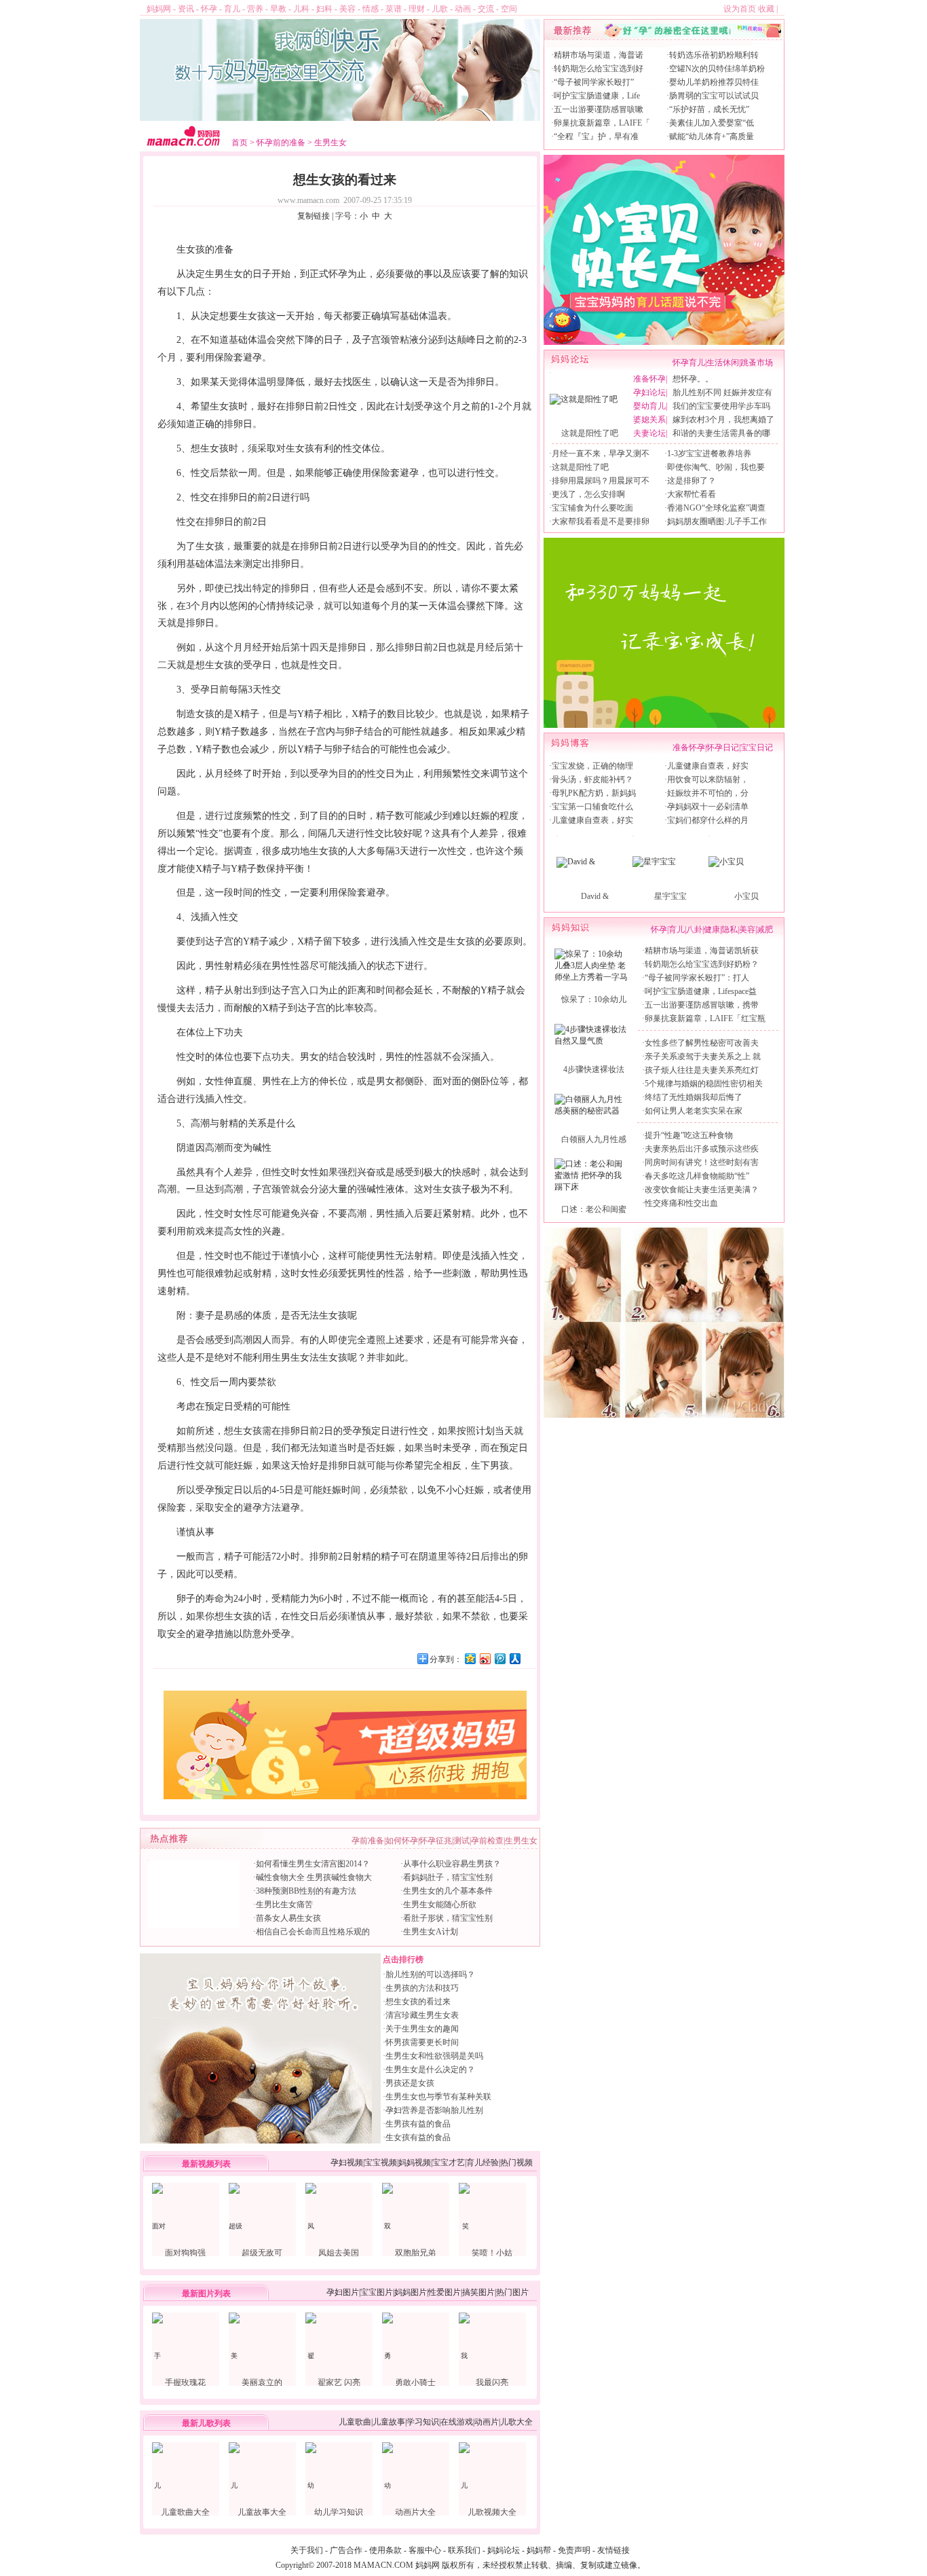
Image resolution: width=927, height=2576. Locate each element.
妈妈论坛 (504, 2550)
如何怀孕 (402, 1841)
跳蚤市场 (757, 363)
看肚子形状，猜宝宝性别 (448, 1918)
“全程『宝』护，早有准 (596, 136)
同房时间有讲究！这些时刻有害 (702, 1162)
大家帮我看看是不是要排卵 (601, 521)
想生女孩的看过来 (418, 2002)
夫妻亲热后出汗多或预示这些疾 (702, 1149)
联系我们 (464, 2550)
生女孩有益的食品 (418, 2137)
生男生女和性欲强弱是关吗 (434, 2056)
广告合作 (346, 2550)
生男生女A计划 (431, 1932)
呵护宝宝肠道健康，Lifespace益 (701, 991)
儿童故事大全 (262, 2512)
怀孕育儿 (689, 363)
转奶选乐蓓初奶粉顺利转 (714, 55)
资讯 (186, 9)
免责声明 (574, 2550)
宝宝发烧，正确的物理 (592, 766)
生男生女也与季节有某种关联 (438, 2097)
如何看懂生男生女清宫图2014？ (313, 1864)
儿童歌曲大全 (185, 2512)
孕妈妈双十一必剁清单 (708, 807)
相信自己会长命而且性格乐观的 (313, 1932)
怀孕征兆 (436, 1841)
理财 (417, 9)
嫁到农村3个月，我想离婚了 (723, 420)
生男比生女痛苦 (284, 1905)
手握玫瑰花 (185, 2382)
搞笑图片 (478, 2292)
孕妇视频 (347, 2163)
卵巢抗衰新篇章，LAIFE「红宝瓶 (705, 1018)
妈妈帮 (539, 2550)
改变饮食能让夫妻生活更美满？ (702, 1190)
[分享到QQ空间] (470, 1658)
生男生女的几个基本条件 (448, 1891)
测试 (461, 1841)
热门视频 (516, 2163)
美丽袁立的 (262, 2382)
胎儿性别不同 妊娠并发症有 (722, 392)
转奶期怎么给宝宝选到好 (599, 69)
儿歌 (440, 9)
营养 (255, 9)
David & (595, 896)
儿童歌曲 (355, 2422)
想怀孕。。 (693, 379)
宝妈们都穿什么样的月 (708, 820)
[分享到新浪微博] (485, 1658)
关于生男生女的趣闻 (422, 2029)
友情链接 (613, 2550)
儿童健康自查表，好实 (592, 820)
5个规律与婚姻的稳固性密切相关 (704, 1084)
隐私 (730, 930)
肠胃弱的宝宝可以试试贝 (714, 96)
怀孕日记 (723, 748)
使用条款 (385, 2550)
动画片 (487, 2422)
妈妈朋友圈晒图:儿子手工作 (717, 521)
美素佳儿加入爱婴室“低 (712, 123)
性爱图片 (444, 2292)
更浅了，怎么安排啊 (588, 494)
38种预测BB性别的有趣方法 (306, 1891)
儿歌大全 (516, 2422)
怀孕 (209, 9)
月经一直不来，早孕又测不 (601, 454)
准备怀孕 (649, 379)
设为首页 (740, 9)
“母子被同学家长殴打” (594, 82)
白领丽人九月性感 (594, 1139)
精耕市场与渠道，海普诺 (599, 55)
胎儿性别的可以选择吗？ (430, 1974)
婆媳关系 (649, 420)
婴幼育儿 (649, 406)
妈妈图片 (411, 2292)
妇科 (324, 9)
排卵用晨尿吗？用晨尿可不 (601, 481)
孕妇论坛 (649, 392)
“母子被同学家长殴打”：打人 (697, 978)
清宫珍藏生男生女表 (422, 2015)
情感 (371, 9)
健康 (712, 930)
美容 (347, 9)
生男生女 (330, 143)
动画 (463, 9)
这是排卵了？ (692, 481)
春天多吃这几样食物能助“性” (697, 1176)
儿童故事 (389, 2422)
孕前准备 (368, 1841)
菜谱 (394, 9)
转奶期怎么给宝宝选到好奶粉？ (702, 964)
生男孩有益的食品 (418, 2124)
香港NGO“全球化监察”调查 (716, 508)
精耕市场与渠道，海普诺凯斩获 (702, 951)
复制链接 (314, 216)
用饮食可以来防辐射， (708, 779)
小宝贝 (746, 896)
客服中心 (425, 2550)
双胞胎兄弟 (415, 2253)
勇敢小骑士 (415, 2382)
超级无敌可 (262, 2253)
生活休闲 (723, 363)
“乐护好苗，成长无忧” (709, 109)
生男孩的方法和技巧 (422, 1988)
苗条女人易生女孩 (288, 1918)
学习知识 (423, 2422)
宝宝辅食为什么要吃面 (592, 508)
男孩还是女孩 (410, 2083)
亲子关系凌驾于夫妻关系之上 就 (703, 1056)
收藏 (766, 9)
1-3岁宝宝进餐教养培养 (709, 454)
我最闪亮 (492, 2382)
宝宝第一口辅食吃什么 (592, 807)
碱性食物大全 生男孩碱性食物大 (314, 1877)
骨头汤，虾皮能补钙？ (592, 779)
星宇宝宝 (670, 896)
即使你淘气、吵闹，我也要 (716, 467)
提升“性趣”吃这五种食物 (689, 1135)
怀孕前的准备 (281, 143)
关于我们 (307, 2550)
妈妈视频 (415, 2163)
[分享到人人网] (514, 1658)
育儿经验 (483, 2163)
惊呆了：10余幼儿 (594, 999)
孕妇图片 (343, 2292)
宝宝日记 (757, 748)
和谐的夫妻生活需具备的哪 (721, 433)
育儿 (232, 9)
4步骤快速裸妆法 (594, 1069)
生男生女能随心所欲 (440, 1905)
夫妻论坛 (649, 433)
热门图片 (512, 2292)
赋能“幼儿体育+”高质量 (712, 136)
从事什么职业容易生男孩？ (452, 1864)
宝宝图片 (377, 2292)
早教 (278, 9)
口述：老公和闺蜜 (594, 1209)
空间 (509, 9)
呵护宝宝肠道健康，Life (597, 96)
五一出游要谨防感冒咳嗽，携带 (702, 1005)
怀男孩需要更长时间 (422, 2042)
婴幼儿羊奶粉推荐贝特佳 (714, 82)
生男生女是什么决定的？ (430, 2069)
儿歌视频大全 (492, 2512)
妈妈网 (159, 9)
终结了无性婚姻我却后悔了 (694, 1097)
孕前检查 (487, 1841)
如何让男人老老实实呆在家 (694, 1111)
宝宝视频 (381, 2163)
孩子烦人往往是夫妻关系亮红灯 (702, 1070)
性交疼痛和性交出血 (681, 1203)
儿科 (301, 9)
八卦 (694, 930)
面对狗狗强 (185, 2253)
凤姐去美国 (339, 2253)
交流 (486, 9)
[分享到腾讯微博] (499, 1658)
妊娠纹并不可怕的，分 (708, 793)
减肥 (765, 930)
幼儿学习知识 (339, 2512)
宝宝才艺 (449, 2163)
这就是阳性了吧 (590, 433)
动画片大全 (415, 2512)
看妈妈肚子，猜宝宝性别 (448, 1877)
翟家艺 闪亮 (339, 2382)
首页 (240, 143)
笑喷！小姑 (492, 2253)
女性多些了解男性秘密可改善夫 (702, 1043)
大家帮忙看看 (692, 494)
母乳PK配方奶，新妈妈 (594, 793)
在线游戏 (457, 2422)
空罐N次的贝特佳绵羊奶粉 (717, 69)
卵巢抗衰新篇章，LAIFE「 (602, 123)
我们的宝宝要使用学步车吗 (721, 406)
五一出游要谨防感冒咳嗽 (599, 109)
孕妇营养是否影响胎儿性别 (434, 2110)
